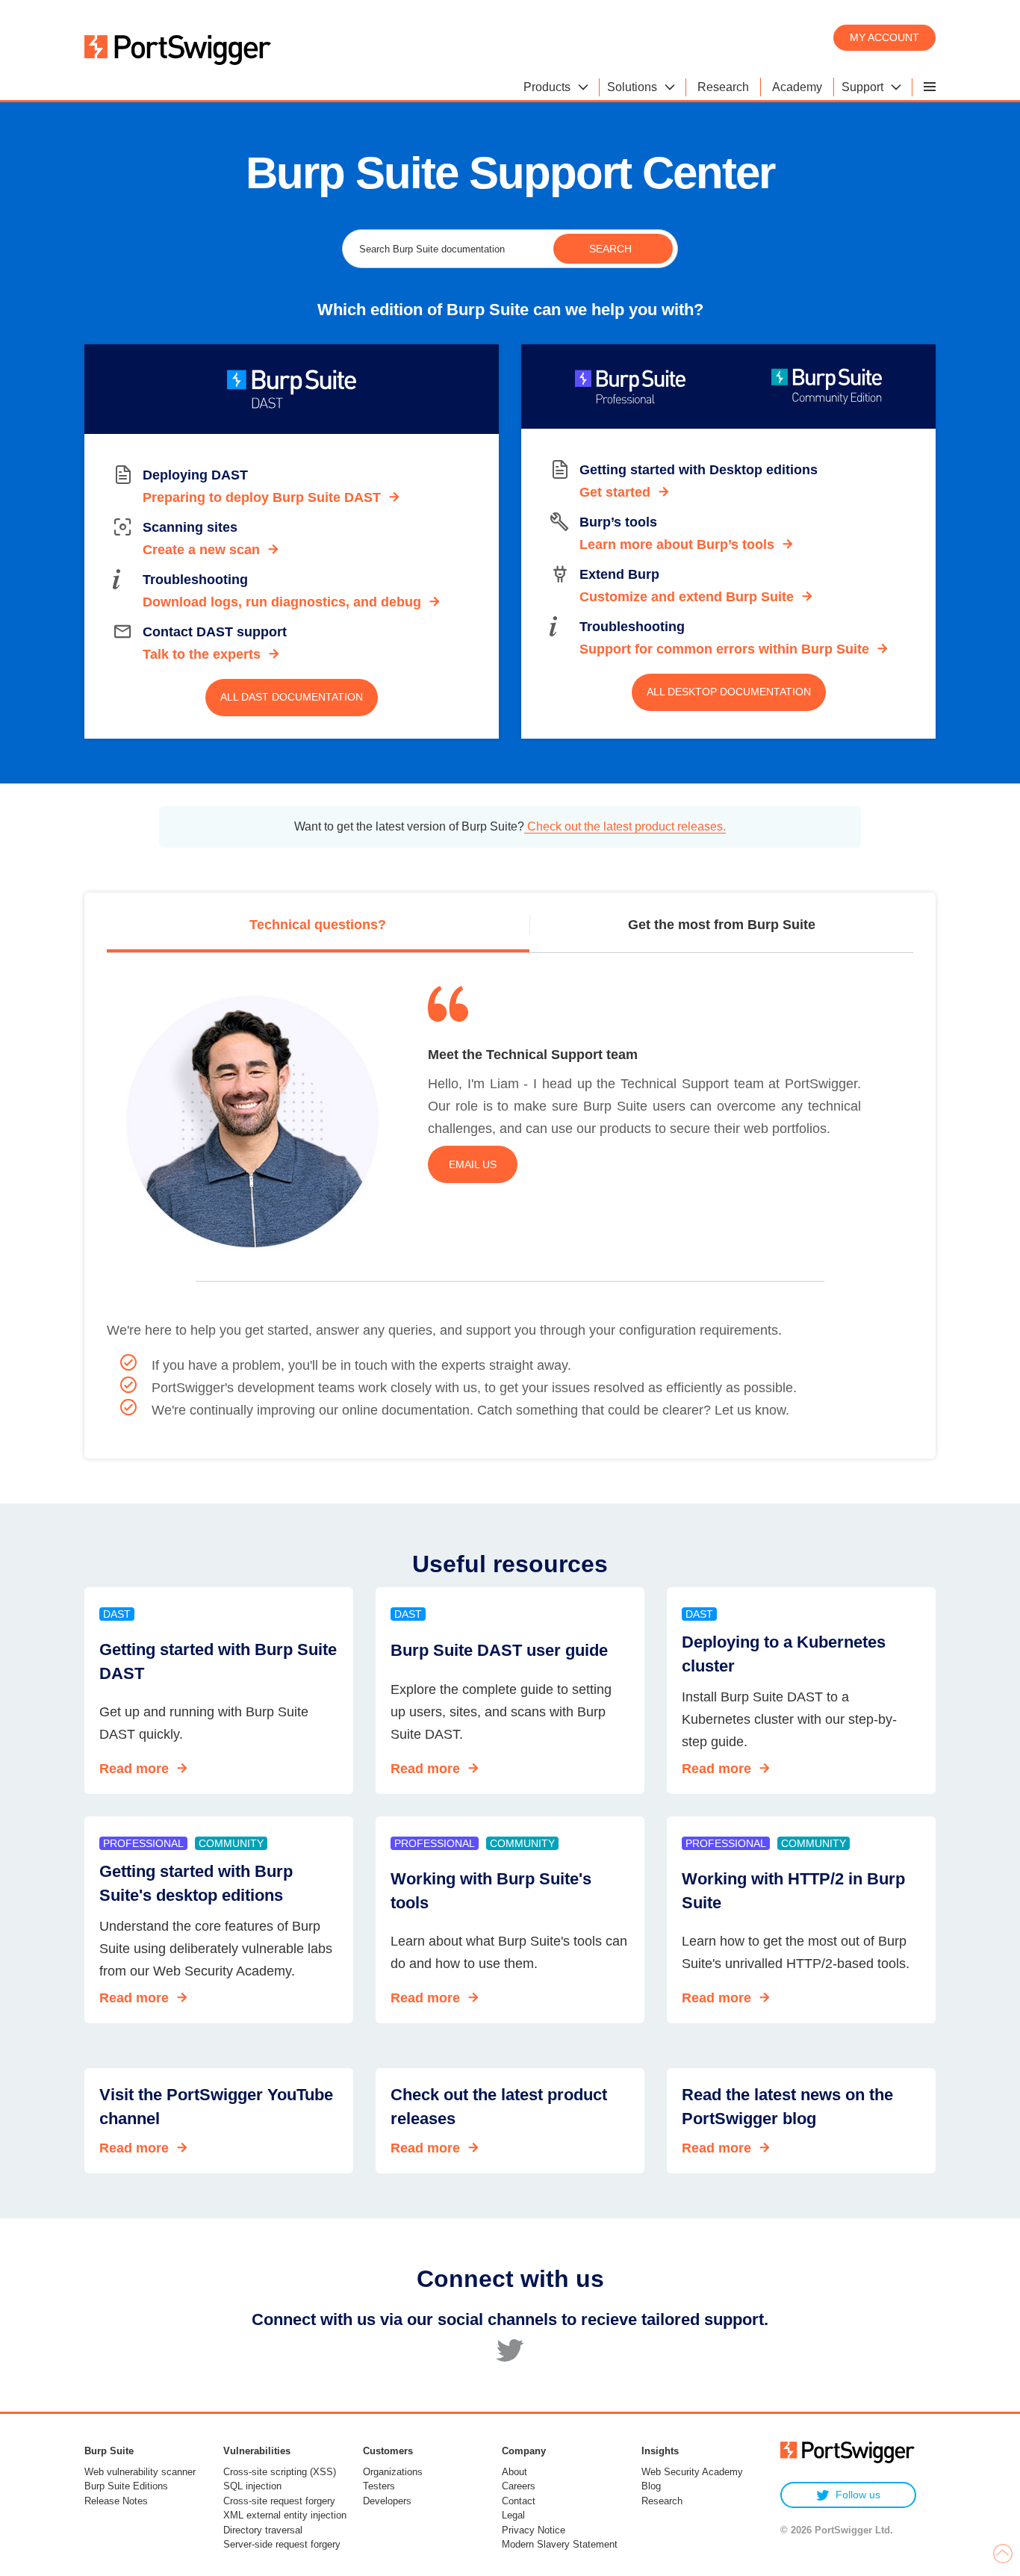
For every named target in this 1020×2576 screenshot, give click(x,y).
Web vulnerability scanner (140, 2472)
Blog (651, 2486)
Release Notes (116, 2501)
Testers (379, 2486)
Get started (615, 492)
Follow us (858, 2495)
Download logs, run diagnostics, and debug (282, 602)
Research (662, 2501)
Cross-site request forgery (279, 2501)
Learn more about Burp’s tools (677, 544)
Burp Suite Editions (126, 2486)
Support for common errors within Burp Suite (724, 649)
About (514, 2472)
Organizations (393, 2472)
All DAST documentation (292, 697)
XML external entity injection (285, 2515)
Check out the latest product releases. (625, 826)
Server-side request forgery (282, 2544)
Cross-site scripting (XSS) (280, 2472)
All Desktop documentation (729, 692)
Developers (387, 2501)
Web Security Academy (692, 2472)
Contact (519, 2501)
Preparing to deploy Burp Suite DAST (262, 497)
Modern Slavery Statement (560, 2544)
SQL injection (252, 2486)
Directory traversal (263, 2530)
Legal (513, 2515)
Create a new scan (201, 550)
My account (884, 37)
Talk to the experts (202, 654)
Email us (473, 1164)
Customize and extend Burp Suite (687, 597)
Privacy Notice (534, 2530)
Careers (519, 2486)
